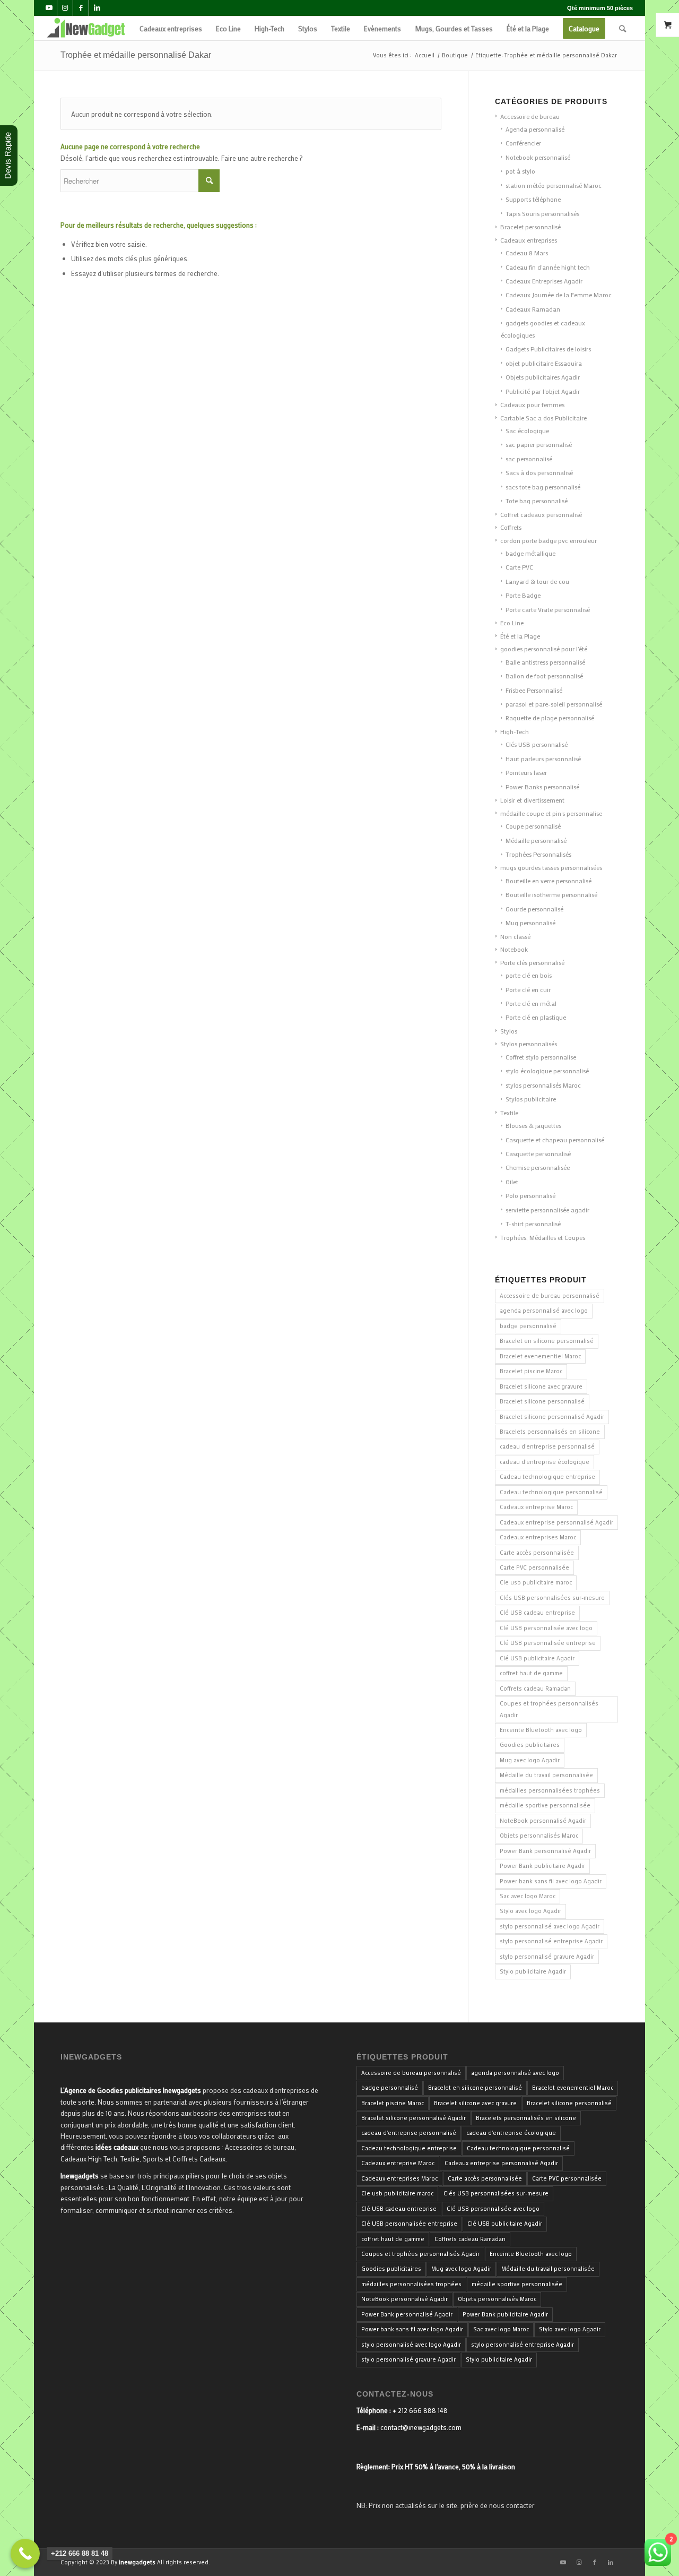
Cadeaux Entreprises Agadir (544, 281)
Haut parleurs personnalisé (543, 759)
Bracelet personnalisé (530, 227)
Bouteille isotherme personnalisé (551, 894)
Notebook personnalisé (538, 157)
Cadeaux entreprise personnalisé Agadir (556, 1522)
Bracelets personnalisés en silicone (550, 1432)
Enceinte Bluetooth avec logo (541, 1730)
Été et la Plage (520, 636)
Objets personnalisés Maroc (539, 1836)
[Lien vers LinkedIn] (97, 8)
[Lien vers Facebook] (81, 8)
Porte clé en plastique (536, 1017)
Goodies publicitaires (530, 1745)
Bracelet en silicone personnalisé (547, 1341)
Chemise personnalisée (538, 1167)
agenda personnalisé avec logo (544, 1311)
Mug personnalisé (530, 923)
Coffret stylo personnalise (541, 1057)
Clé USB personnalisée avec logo (546, 1628)
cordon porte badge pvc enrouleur (549, 540)
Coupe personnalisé (533, 826)
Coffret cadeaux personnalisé (541, 514)
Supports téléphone (533, 199)
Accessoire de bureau (530, 116)
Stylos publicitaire (531, 1099)
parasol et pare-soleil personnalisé (554, 704)
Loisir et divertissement (532, 800)
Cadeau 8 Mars (527, 253)
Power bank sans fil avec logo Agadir (551, 1881)
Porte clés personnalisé (532, 962)
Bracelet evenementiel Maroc (540, 1356)
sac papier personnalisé (539, 444)
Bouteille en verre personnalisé (549, 881)
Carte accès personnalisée (537, 1553)
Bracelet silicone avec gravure (541, 1386)
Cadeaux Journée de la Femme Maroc (559, 295)
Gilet (512, 1182)
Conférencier (523, 143)
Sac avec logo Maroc (528, 1896)
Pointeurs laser (526, 772)
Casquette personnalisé (538, 1153)
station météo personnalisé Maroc (554, 185)
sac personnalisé (529, 459)
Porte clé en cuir (528, 989)
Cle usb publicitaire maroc (536, 1582)
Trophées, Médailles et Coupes (543, 1237)
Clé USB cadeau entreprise (537, 1613)
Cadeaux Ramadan (533, 309)
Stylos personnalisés (529, 1044)
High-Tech (515, 731)
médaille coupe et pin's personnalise (551, 813)
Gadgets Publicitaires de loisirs (548, 349)
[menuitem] (171, 28)
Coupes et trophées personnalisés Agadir (549, 1709)
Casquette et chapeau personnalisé (555, 1140)
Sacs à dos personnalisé (539, 472)
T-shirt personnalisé (533, 1224)
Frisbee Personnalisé (534, 690)
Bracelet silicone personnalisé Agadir (552, 1417)
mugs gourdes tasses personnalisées (551, 867)
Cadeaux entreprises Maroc (538, 1537)
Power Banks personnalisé (542, 787)
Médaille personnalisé (536, 840)
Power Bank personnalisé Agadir (545, 1851)
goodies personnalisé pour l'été (544, 649)
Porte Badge (523, 595)
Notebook (514, 949)
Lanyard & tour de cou (537, 581)
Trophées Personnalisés (538, 854)
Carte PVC (519, 567)
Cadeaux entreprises (529, 240)
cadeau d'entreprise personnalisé (547, 1446)
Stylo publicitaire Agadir (533, 1971)
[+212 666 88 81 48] (25, 2553)
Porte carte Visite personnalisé (548, 609)
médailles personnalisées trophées (550, 1790)
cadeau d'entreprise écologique (545, 1462)
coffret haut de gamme (531, 1673)
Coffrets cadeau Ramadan (535, 1688)
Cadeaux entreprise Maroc (536, 1507)
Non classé (515, 936)
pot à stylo (520, 171)
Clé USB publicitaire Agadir (537, 1658)
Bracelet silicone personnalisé (542, 1401)
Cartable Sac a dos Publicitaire (543, 418)
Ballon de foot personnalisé (544, 676)
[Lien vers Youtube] (49, 8)
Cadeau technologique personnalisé (551, 1492)
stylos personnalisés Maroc (543, 1085)
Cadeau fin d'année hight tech (548, 267)
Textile (509, 1113)
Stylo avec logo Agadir (530, 1911)
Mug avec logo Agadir (530, 1760)
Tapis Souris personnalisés (542, 213)
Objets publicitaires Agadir (543, 377)
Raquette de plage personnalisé (550, 718)
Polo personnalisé (530, 1195)
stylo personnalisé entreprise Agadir (551, 1941)
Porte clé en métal (531, 1003)
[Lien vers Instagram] (65, 8)
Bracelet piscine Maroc (531, 1371)
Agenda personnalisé (535, 129)
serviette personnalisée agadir (547, 1210)
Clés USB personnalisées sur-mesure (552, 1598)
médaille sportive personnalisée (545, 1805)
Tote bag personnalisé (537, 501)
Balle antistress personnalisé (545, 662)
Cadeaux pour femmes (532, 404)
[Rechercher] (623, 28)
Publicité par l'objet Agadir (543, 391)
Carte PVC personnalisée (534, 1567)
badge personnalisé (528, 1326)
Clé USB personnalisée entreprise (548, 1643)
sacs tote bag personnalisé (543, 487)
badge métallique (530, 553)
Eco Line (512, 623)
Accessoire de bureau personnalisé (550, 1296)
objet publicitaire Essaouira (544, 363)
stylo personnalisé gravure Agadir (547, 1957)
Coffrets (511, 527)
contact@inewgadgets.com (421, 2427)
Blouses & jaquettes (533, 1125)
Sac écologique (527, 430)
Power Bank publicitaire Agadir (542, 1866)
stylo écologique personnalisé (547, 1071)
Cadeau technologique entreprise (547, 1477)
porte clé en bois (529, 975)
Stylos (509, 1031)
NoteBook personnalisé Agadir (543, 1821)
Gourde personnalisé (534, 909)
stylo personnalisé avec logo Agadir (550, 1926)
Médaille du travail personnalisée (546, 1775)
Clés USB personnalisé (537, 744)
